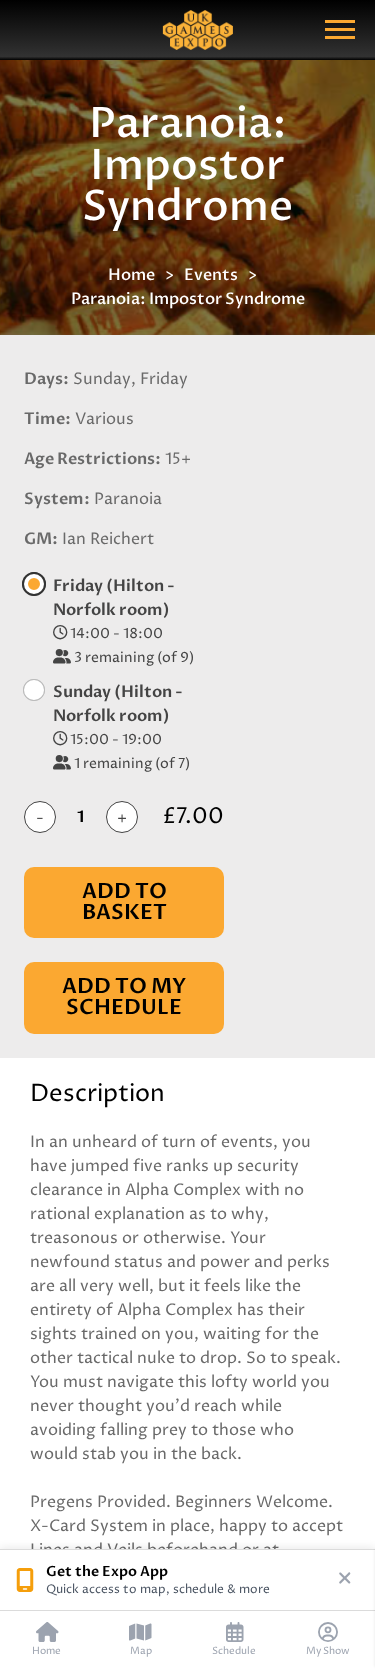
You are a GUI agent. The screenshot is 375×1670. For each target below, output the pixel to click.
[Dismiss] (345, 1580)
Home (131, 275)
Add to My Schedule (124, 997)
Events (211, 275)
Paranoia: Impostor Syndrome (188, 299)
